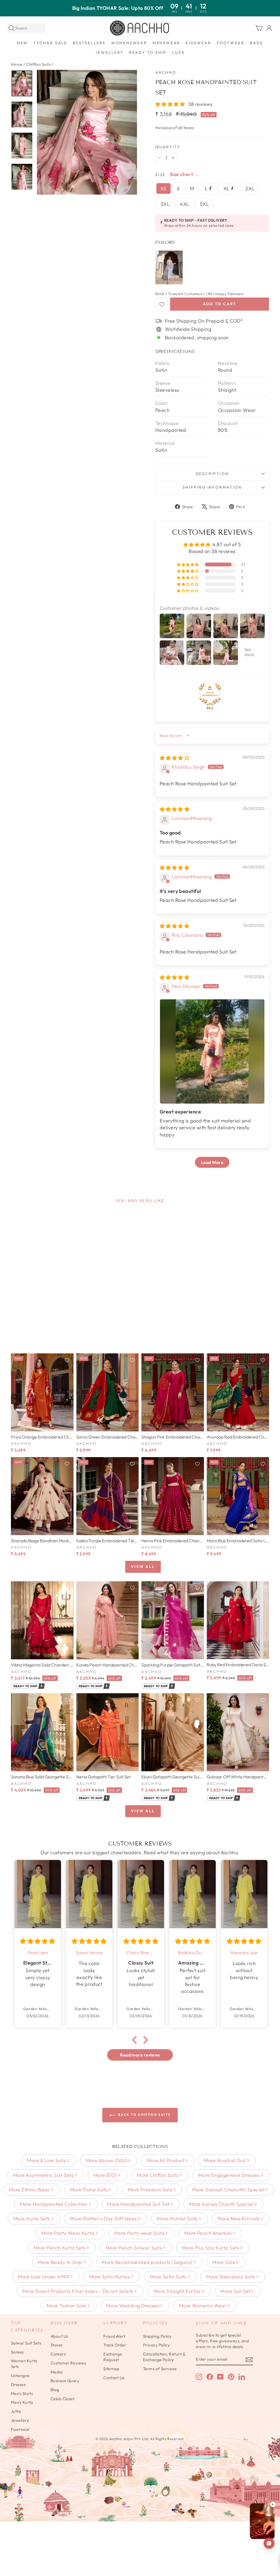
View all (143, 1567)
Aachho (166, 72)
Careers (58, 2354)
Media (57, 2372)
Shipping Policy (157, 2336)
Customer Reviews (68, 2363)
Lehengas (20, 2376)
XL (227, 188)
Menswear (166, 43)
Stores (57, 2345)
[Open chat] (269, 2543)
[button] (171, 104)
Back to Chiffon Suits (144, 2115)
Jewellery (110, 52)
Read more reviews (140, 2055)
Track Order (115, 2345)
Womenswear (129, 43)
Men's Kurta (22, 2402)
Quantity (168, 147)
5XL (204, 204)
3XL (165, 204)
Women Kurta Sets (24, 2364)
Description (212, 474)
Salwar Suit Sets (26, 2343)
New (22, 43)
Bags (256, 43)
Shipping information (212, 487)
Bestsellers (89, 43)
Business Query (65, 2381)
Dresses (18, 2385)
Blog (55, 2390)
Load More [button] (212, 1162)
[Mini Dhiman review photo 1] (212, 1051)
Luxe (178, 52)
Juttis (16, 2411)
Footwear (231, 43)
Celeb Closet (62, 2399)
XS (164, 188)
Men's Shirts (22, 2394)
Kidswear (198, 43)
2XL (250, 188)
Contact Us (114, 2378)
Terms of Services (160, 2369)
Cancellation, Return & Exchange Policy (164, 2357)
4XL (185, 204)
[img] (174, 758)
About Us (59, 2336)
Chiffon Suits (38, 64)
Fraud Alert (114, 2336)
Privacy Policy (156, 2345)
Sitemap (111, 2369)
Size (161, 175)
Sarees (17, 2352)
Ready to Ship (148, 52)
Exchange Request (113, 2357)
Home (17, 64)
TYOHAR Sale (50, 43)
